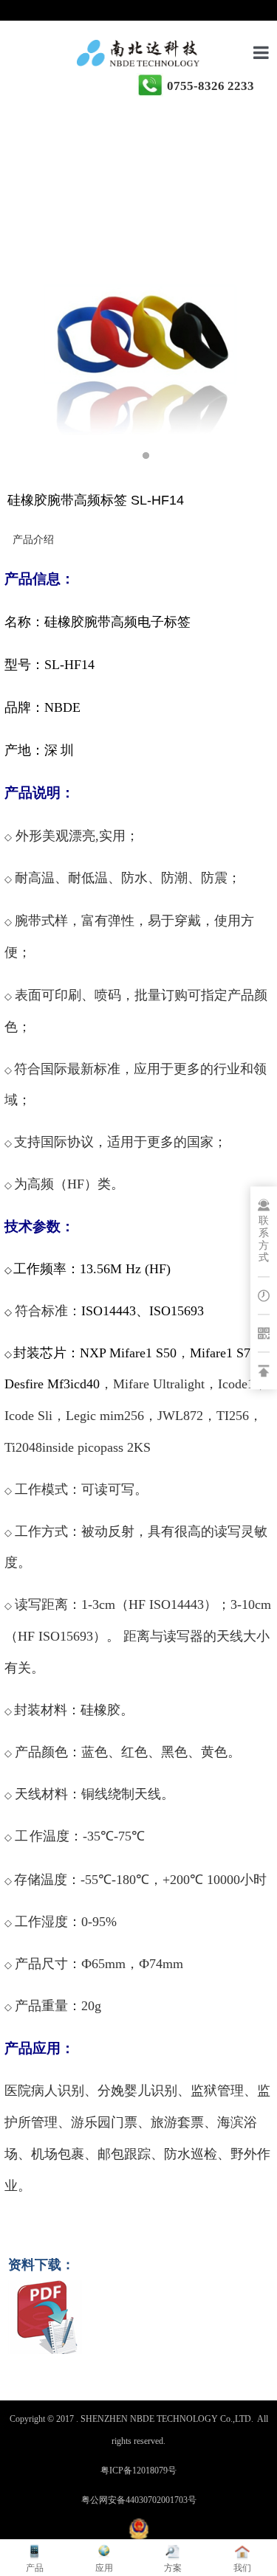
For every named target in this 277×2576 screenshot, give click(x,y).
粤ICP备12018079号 (138, 2471)
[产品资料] (45, 2346)
